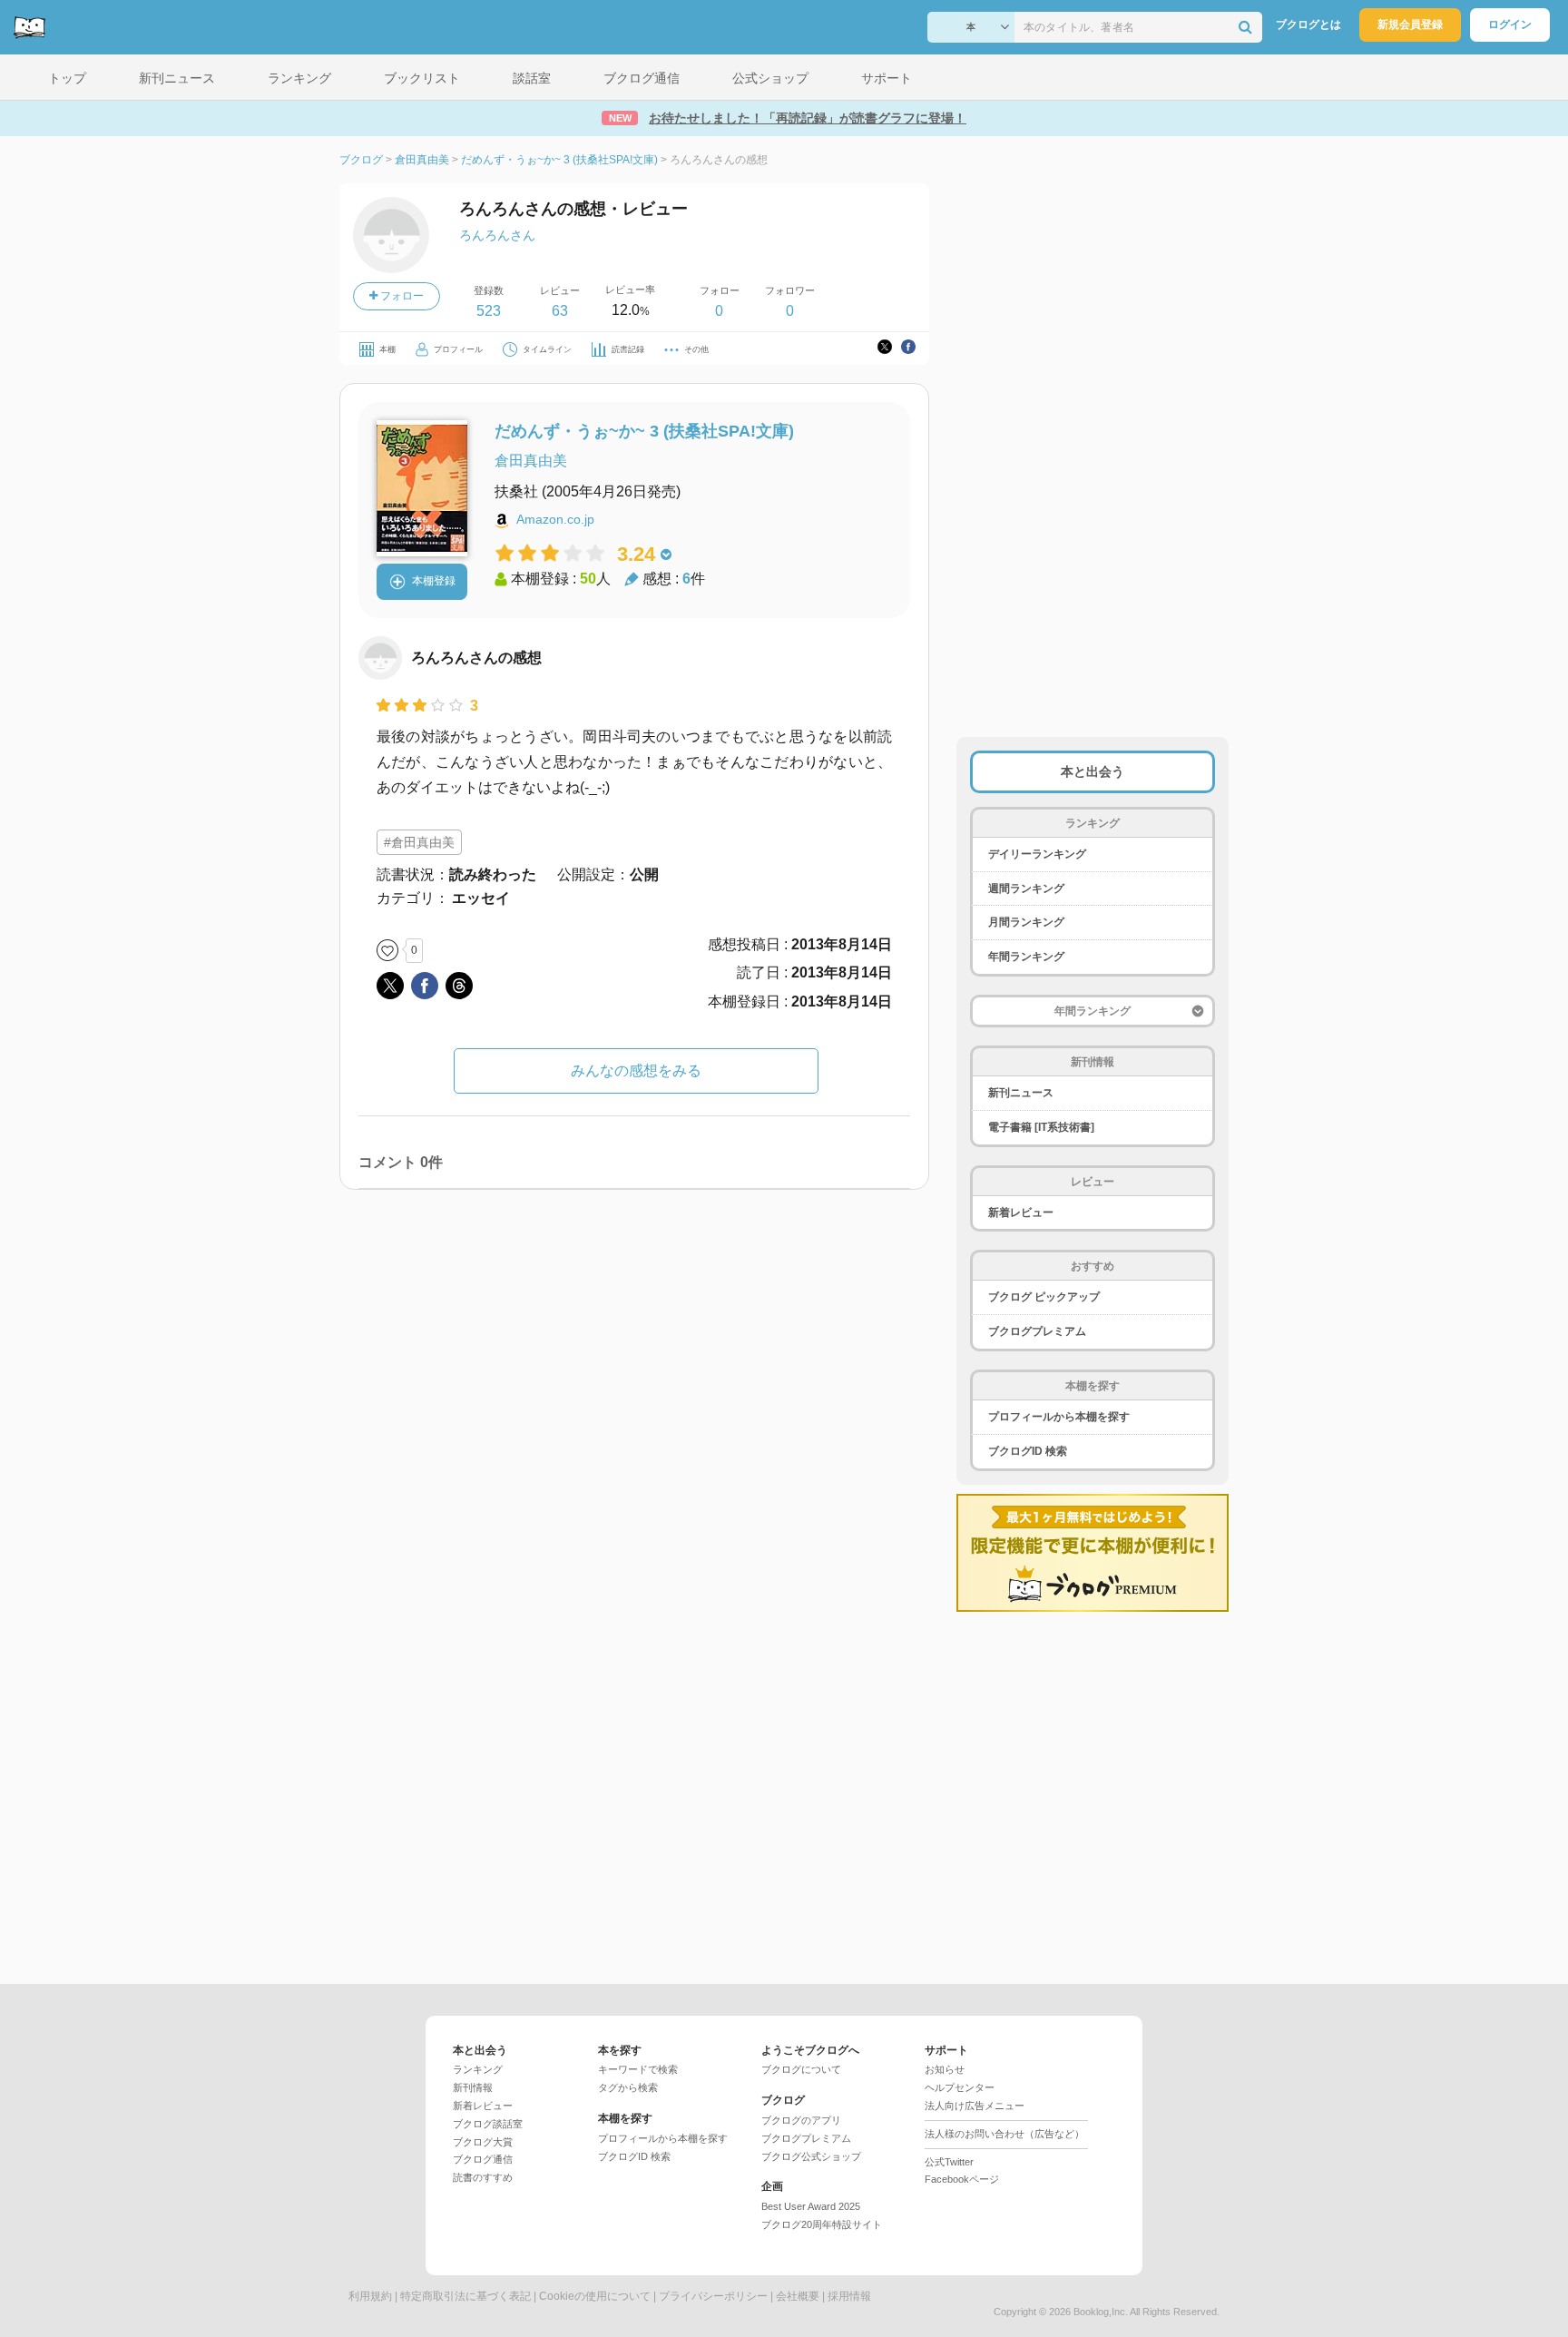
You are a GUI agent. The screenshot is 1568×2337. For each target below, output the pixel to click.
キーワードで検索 (638, 2069)
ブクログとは (1308, 25)
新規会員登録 (1410, 25)
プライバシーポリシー (713, 2296)
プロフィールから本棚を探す (1059, 1417)
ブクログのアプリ (801, 2120)
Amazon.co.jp (555, 519)
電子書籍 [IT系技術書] (1041, 1127)
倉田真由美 (531, 461)
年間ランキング (1026, 957)
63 (560, 311)
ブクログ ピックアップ (1044, 1297)
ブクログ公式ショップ (811, 2156)
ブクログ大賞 (483, 2142)
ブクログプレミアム (1037, 1331)
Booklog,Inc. (1101, 2312)
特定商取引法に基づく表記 (465, 2296)
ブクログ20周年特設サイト (822, 2224)
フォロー (401, 296)
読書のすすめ (483, 2177)
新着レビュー (1021, 1213)
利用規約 (370, 2296)
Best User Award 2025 (811, 2206)
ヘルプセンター (960, 2087)
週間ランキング (1026, 889)
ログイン (1510, 25)
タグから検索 (628, 2087)
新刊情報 (473, 2087)
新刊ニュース (1021, 1093)
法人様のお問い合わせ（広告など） (1004, 2134)
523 (489, 311)
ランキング (478, 2069)
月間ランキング (1026, 922)
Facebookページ (962, 2179)
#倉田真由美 (419, 842)
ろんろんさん (497, 235)
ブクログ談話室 (488, 2124)
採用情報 (849, 2296)
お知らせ (945, 2069)
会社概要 (798, 2296)
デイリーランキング (1037, 854)
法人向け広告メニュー (975, 2106)
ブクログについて (801, 2069)
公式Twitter (949, 2162)
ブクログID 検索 (1028, 1451)
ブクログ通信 (483, 2159)
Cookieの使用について (595, 2296)
